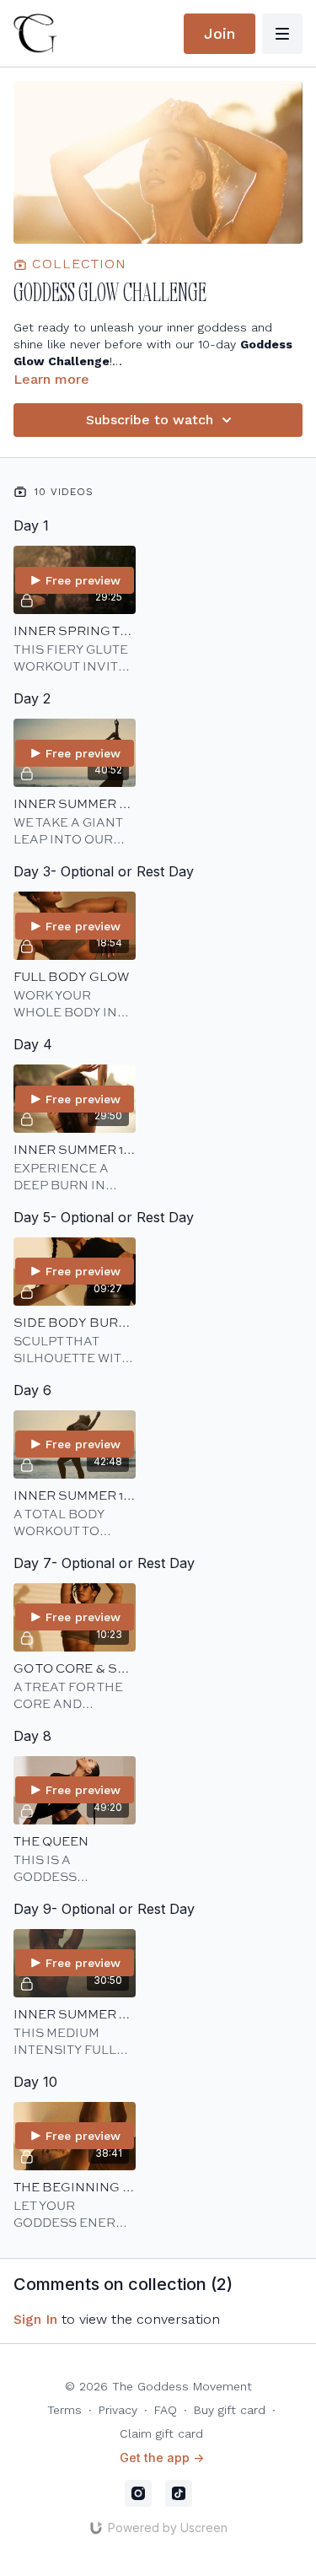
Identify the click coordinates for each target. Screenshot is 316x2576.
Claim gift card (161, 2433)
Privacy (118, 2410)
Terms (64, 2410)
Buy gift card (230, 2410)
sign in (35, 2319)
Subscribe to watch (150, 420)
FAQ (166, 2410)
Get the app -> (162, 2457)
